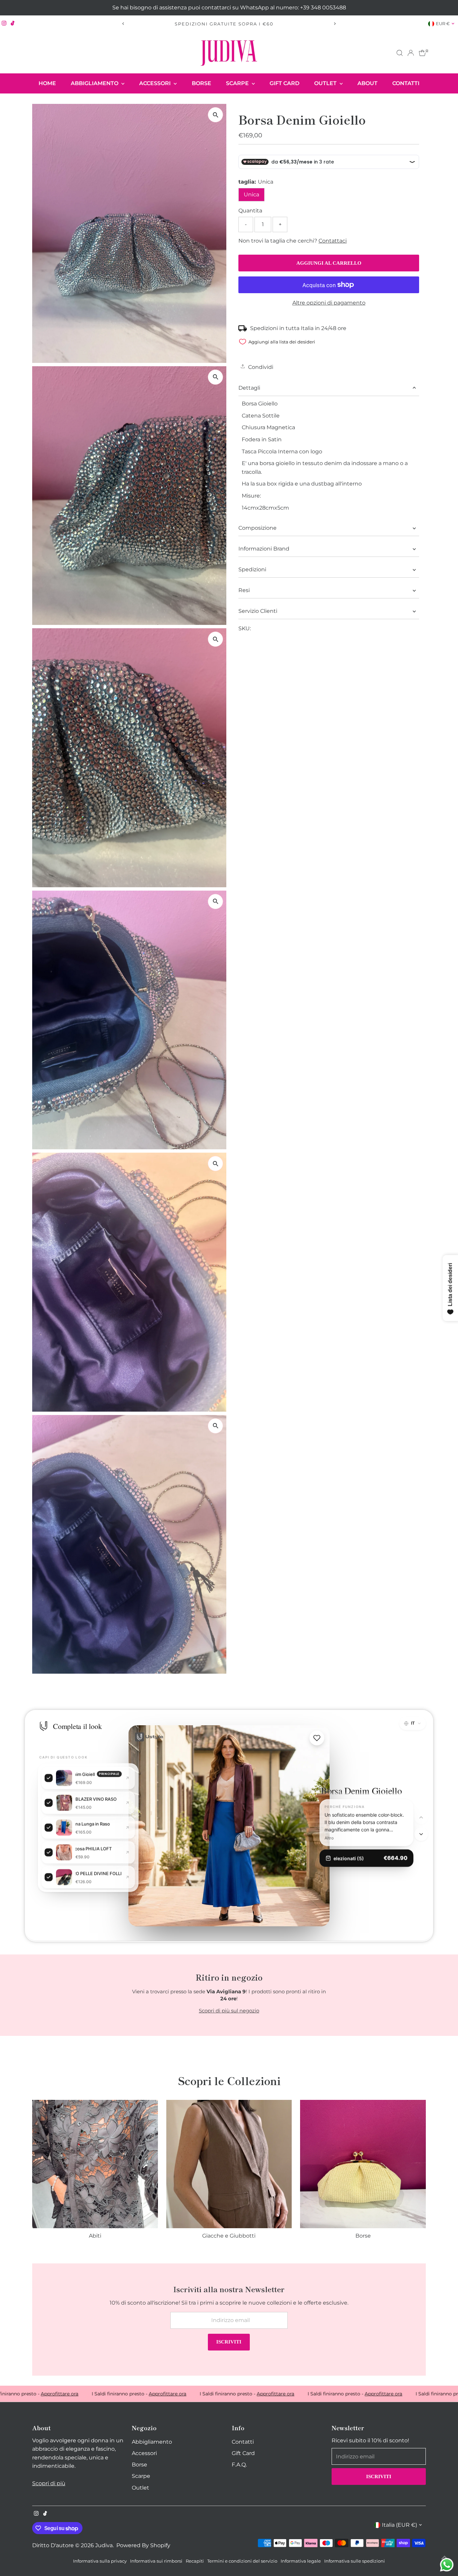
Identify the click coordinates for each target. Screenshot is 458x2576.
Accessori (156, 83)
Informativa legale (301, 2561)
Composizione (257, 528)
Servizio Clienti (258, 611)
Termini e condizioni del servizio (242, 2561)
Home (47, 83)
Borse (202, 83)
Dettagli (249, 388)
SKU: (245, 628)
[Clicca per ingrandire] (215, 115)
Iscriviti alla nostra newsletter (256, 24)
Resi (244, 590)
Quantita (250, 211)
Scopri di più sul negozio (229, 2011)
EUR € (443, 23)
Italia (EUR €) (399, 2525)
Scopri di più (49, 2483)
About (367, 83)
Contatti (406, 83)
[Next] (335, 24)
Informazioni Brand (264, 549)
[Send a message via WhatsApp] (447, 2565)
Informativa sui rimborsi (156, 2561)
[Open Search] (400, 53)
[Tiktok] (13, 24)
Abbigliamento (95, 83)
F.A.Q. (239, 2465)
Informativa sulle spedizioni (355, 2561)
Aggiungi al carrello (329, 263)
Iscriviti (229, 2342)
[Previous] (124, 24)
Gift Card (284, 83)
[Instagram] (4, 24)
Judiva (104, 2545)
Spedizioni (252, 569)
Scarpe (238, 83)
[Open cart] (422, 53)
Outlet (326, 83)
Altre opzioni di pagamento (329, 303)
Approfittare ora (98, 2394)
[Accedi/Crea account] (411, 53)
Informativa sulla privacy (100, 2561)
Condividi (260, 367)
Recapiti (195, 2561)
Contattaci (333, 241)
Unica (251, 195)
